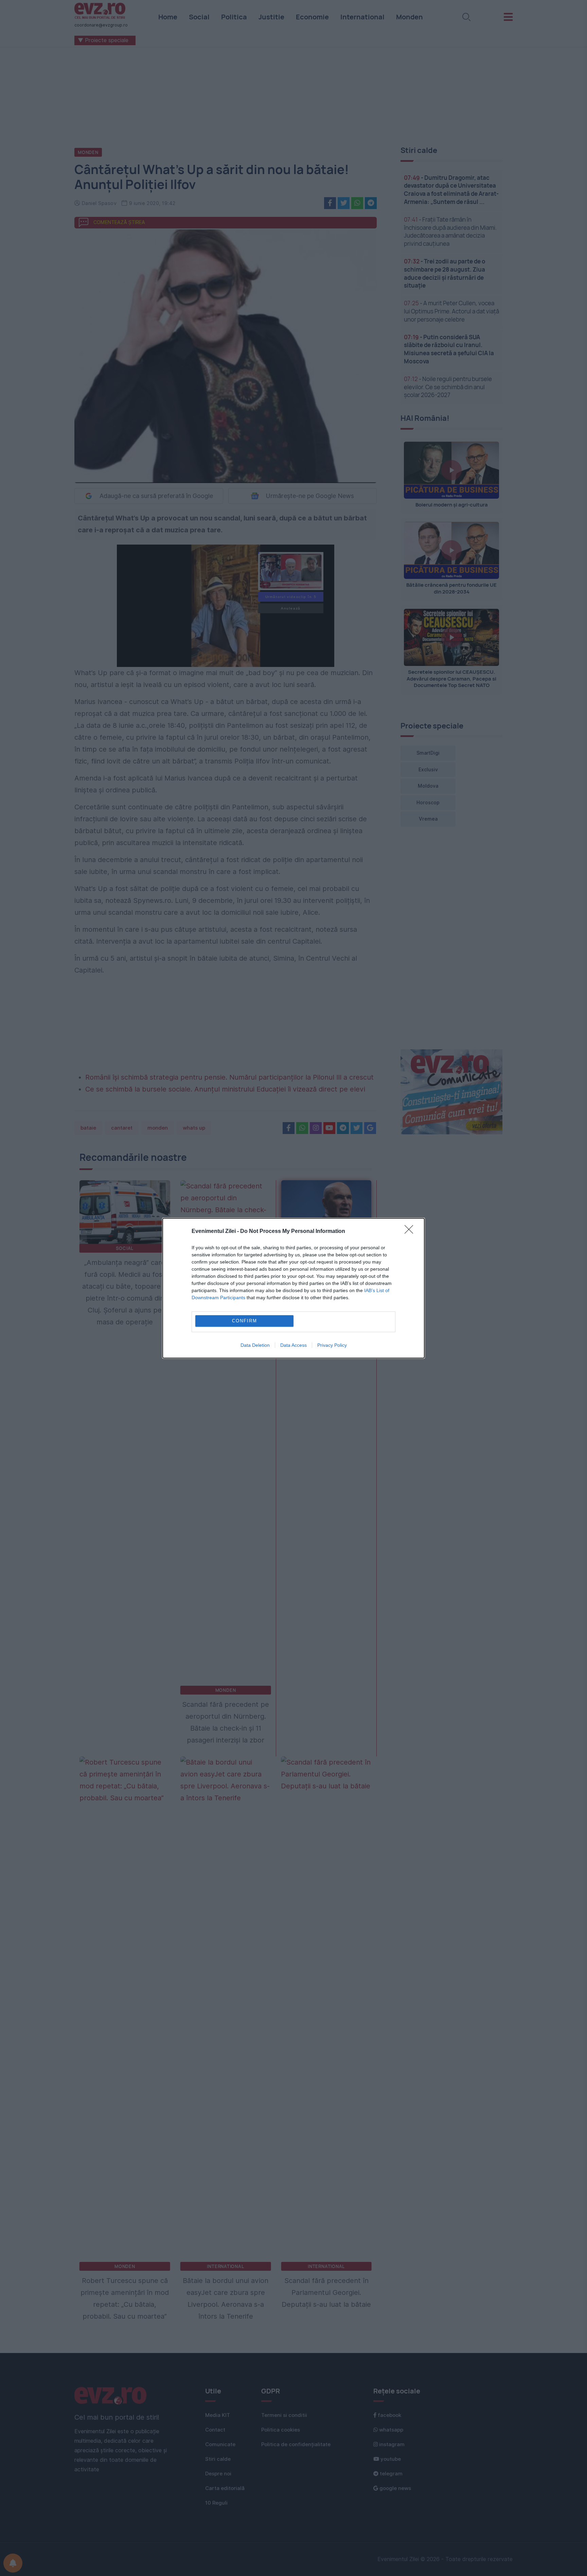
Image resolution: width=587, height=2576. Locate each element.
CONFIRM (245, 1321)
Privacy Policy (332, 1345)
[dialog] (293, 1288)
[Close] (411, 1232)
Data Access (293, 1345)
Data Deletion (255, 1345)
